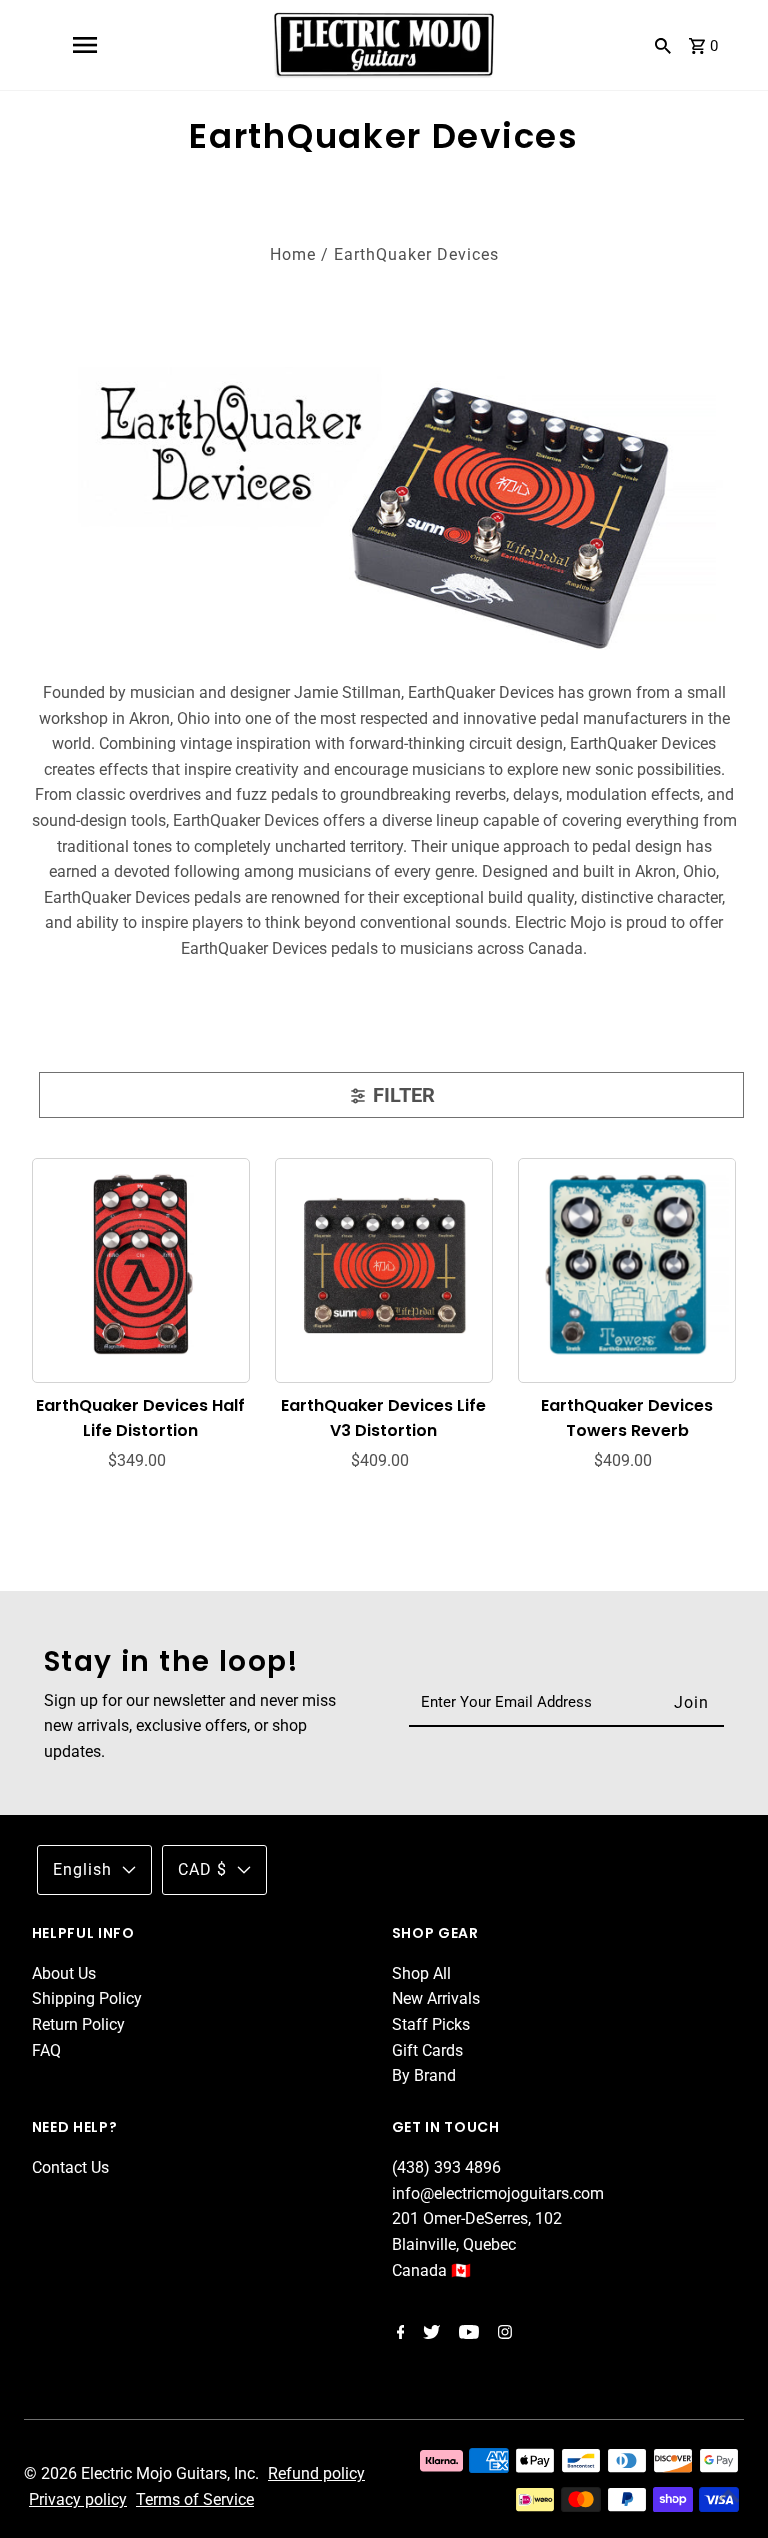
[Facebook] (398, 2334)
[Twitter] (429, 2334)
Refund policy (316, 2473)
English (82, 1869)
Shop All (421, 1973)
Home (293, 254)
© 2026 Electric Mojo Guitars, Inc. (143, 2473)
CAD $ (202, 1869)
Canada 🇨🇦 (431, 2270)
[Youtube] (466, 2334)
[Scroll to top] (728, 2498)
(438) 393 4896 (446, 2167)
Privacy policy (78, 2499)
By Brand (424, 2075)
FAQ (46, 2050)
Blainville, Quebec (454, 2244)
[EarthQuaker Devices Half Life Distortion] (141, 1266)
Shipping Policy (87, 1998)
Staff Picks (431, 2024)
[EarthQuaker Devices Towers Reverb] (627, 1266)
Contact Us (70, 2167)
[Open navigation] (85, 45)
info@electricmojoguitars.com (498, 2193)
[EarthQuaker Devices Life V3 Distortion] (384, 1266)
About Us (64, 1973)
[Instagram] (502, 2334)
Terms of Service (195, 2499)
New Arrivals (436, 1998)
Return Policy (78, 2024)
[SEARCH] (663, 45)
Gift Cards (427, 2050)
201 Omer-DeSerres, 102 (477, 2218)
